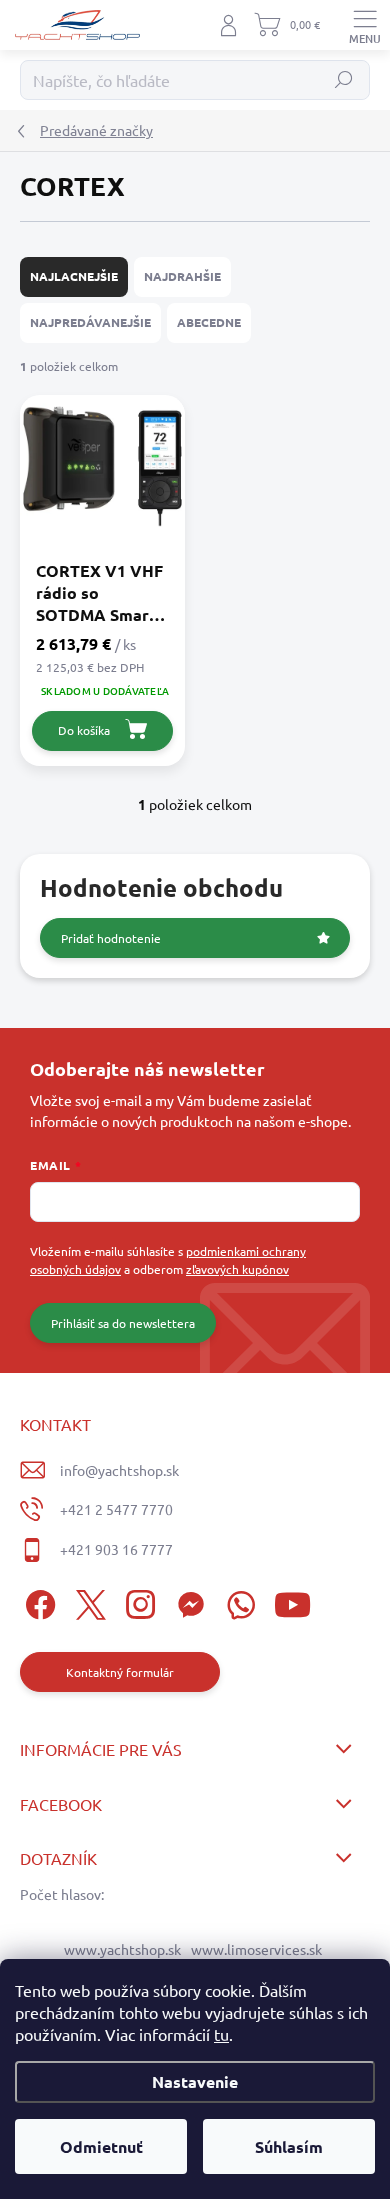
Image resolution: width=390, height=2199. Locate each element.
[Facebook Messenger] (187, 1601)
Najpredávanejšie (90, 322)
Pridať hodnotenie (111, 938)
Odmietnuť (101, 2146)
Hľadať (344, 80)
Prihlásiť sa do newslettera (123, 1323)
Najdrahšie (182, 276)
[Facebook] (37, 1601)
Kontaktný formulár (120, 1672)
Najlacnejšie (74, 276)
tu (221, 2034)
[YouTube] (292, 1601)
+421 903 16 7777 (116, 1549)
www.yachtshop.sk (122, 1949)
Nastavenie (195, 2081)
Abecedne (209, 322)
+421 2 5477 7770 (116, 1509)
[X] (87, 1601)
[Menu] (365, 25)
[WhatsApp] (237, 1601)
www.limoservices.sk (256, 1949)
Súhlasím (289, 2146)
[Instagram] (137, 1601)
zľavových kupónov (237, 1269)
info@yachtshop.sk (119, 1470)
